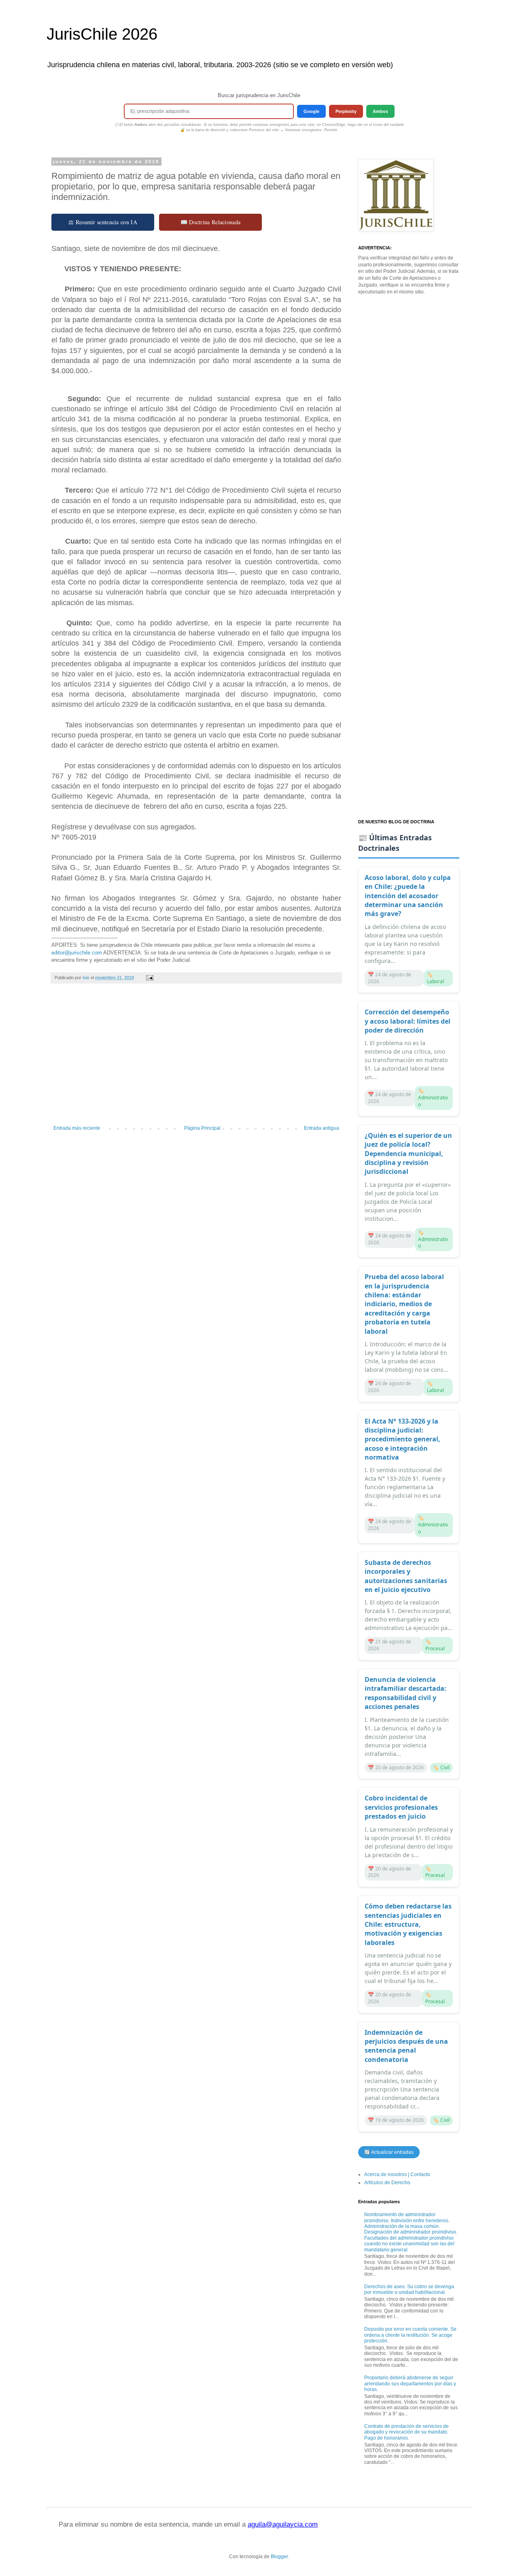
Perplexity (346, 111)
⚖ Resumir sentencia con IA (103, 222)
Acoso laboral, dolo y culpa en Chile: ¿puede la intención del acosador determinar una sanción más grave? (408, 896)
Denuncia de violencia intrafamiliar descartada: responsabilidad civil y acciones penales (405, 1693)
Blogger (279, 2557)
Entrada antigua (322, 1128)
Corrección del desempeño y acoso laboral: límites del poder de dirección (408, 1021)
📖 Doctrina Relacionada (211, 222)
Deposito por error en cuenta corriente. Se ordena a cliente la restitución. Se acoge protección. (410, 2335)
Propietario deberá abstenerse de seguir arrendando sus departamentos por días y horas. (410, 2384)
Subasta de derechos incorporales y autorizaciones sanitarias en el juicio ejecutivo (406, 1576)
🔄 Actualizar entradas (389, 2152)
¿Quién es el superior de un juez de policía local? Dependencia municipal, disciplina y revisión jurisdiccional (408, 1154)
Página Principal (202, 1128)
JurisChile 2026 (102, 34)
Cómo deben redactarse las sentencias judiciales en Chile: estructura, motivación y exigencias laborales (408, 1924)
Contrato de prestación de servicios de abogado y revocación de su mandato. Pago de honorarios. (407, 2432)
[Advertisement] (196, 1058)
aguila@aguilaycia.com (283, 2524)
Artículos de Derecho (387, 2183)
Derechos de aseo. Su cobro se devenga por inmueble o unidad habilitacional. (409, 2289)
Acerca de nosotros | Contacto (397, 2174)
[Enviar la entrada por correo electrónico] (149, 978)
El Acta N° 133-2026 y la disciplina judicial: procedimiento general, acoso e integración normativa (402, 1439)
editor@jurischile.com (77, 953)
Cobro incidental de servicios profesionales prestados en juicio (401, 1807)
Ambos (380, 111)
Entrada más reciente (77, 1128)
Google (311, 111)
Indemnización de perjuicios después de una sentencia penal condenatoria (406, 2046)
